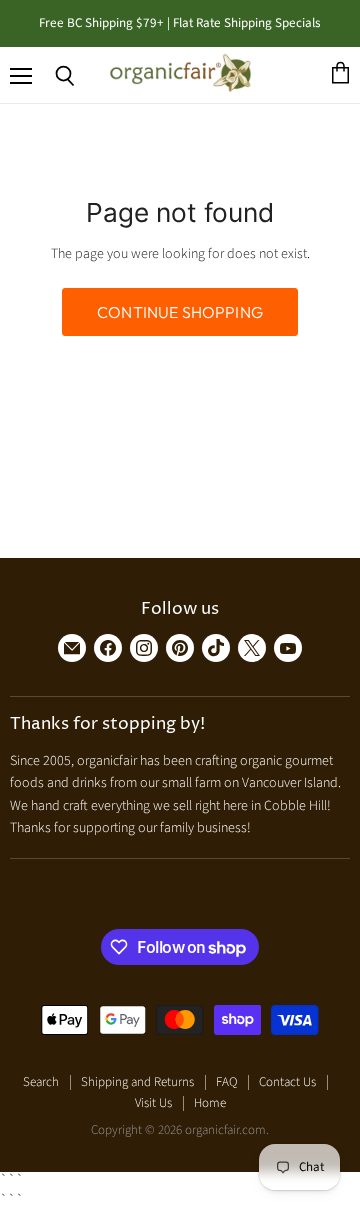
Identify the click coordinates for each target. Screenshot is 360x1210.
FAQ (226, 1082)
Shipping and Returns (137, 1082)
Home (210, 1103)
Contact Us (287, 1082)
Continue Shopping (180, 312)
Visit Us (153, 1103)
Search (41, 1082)
